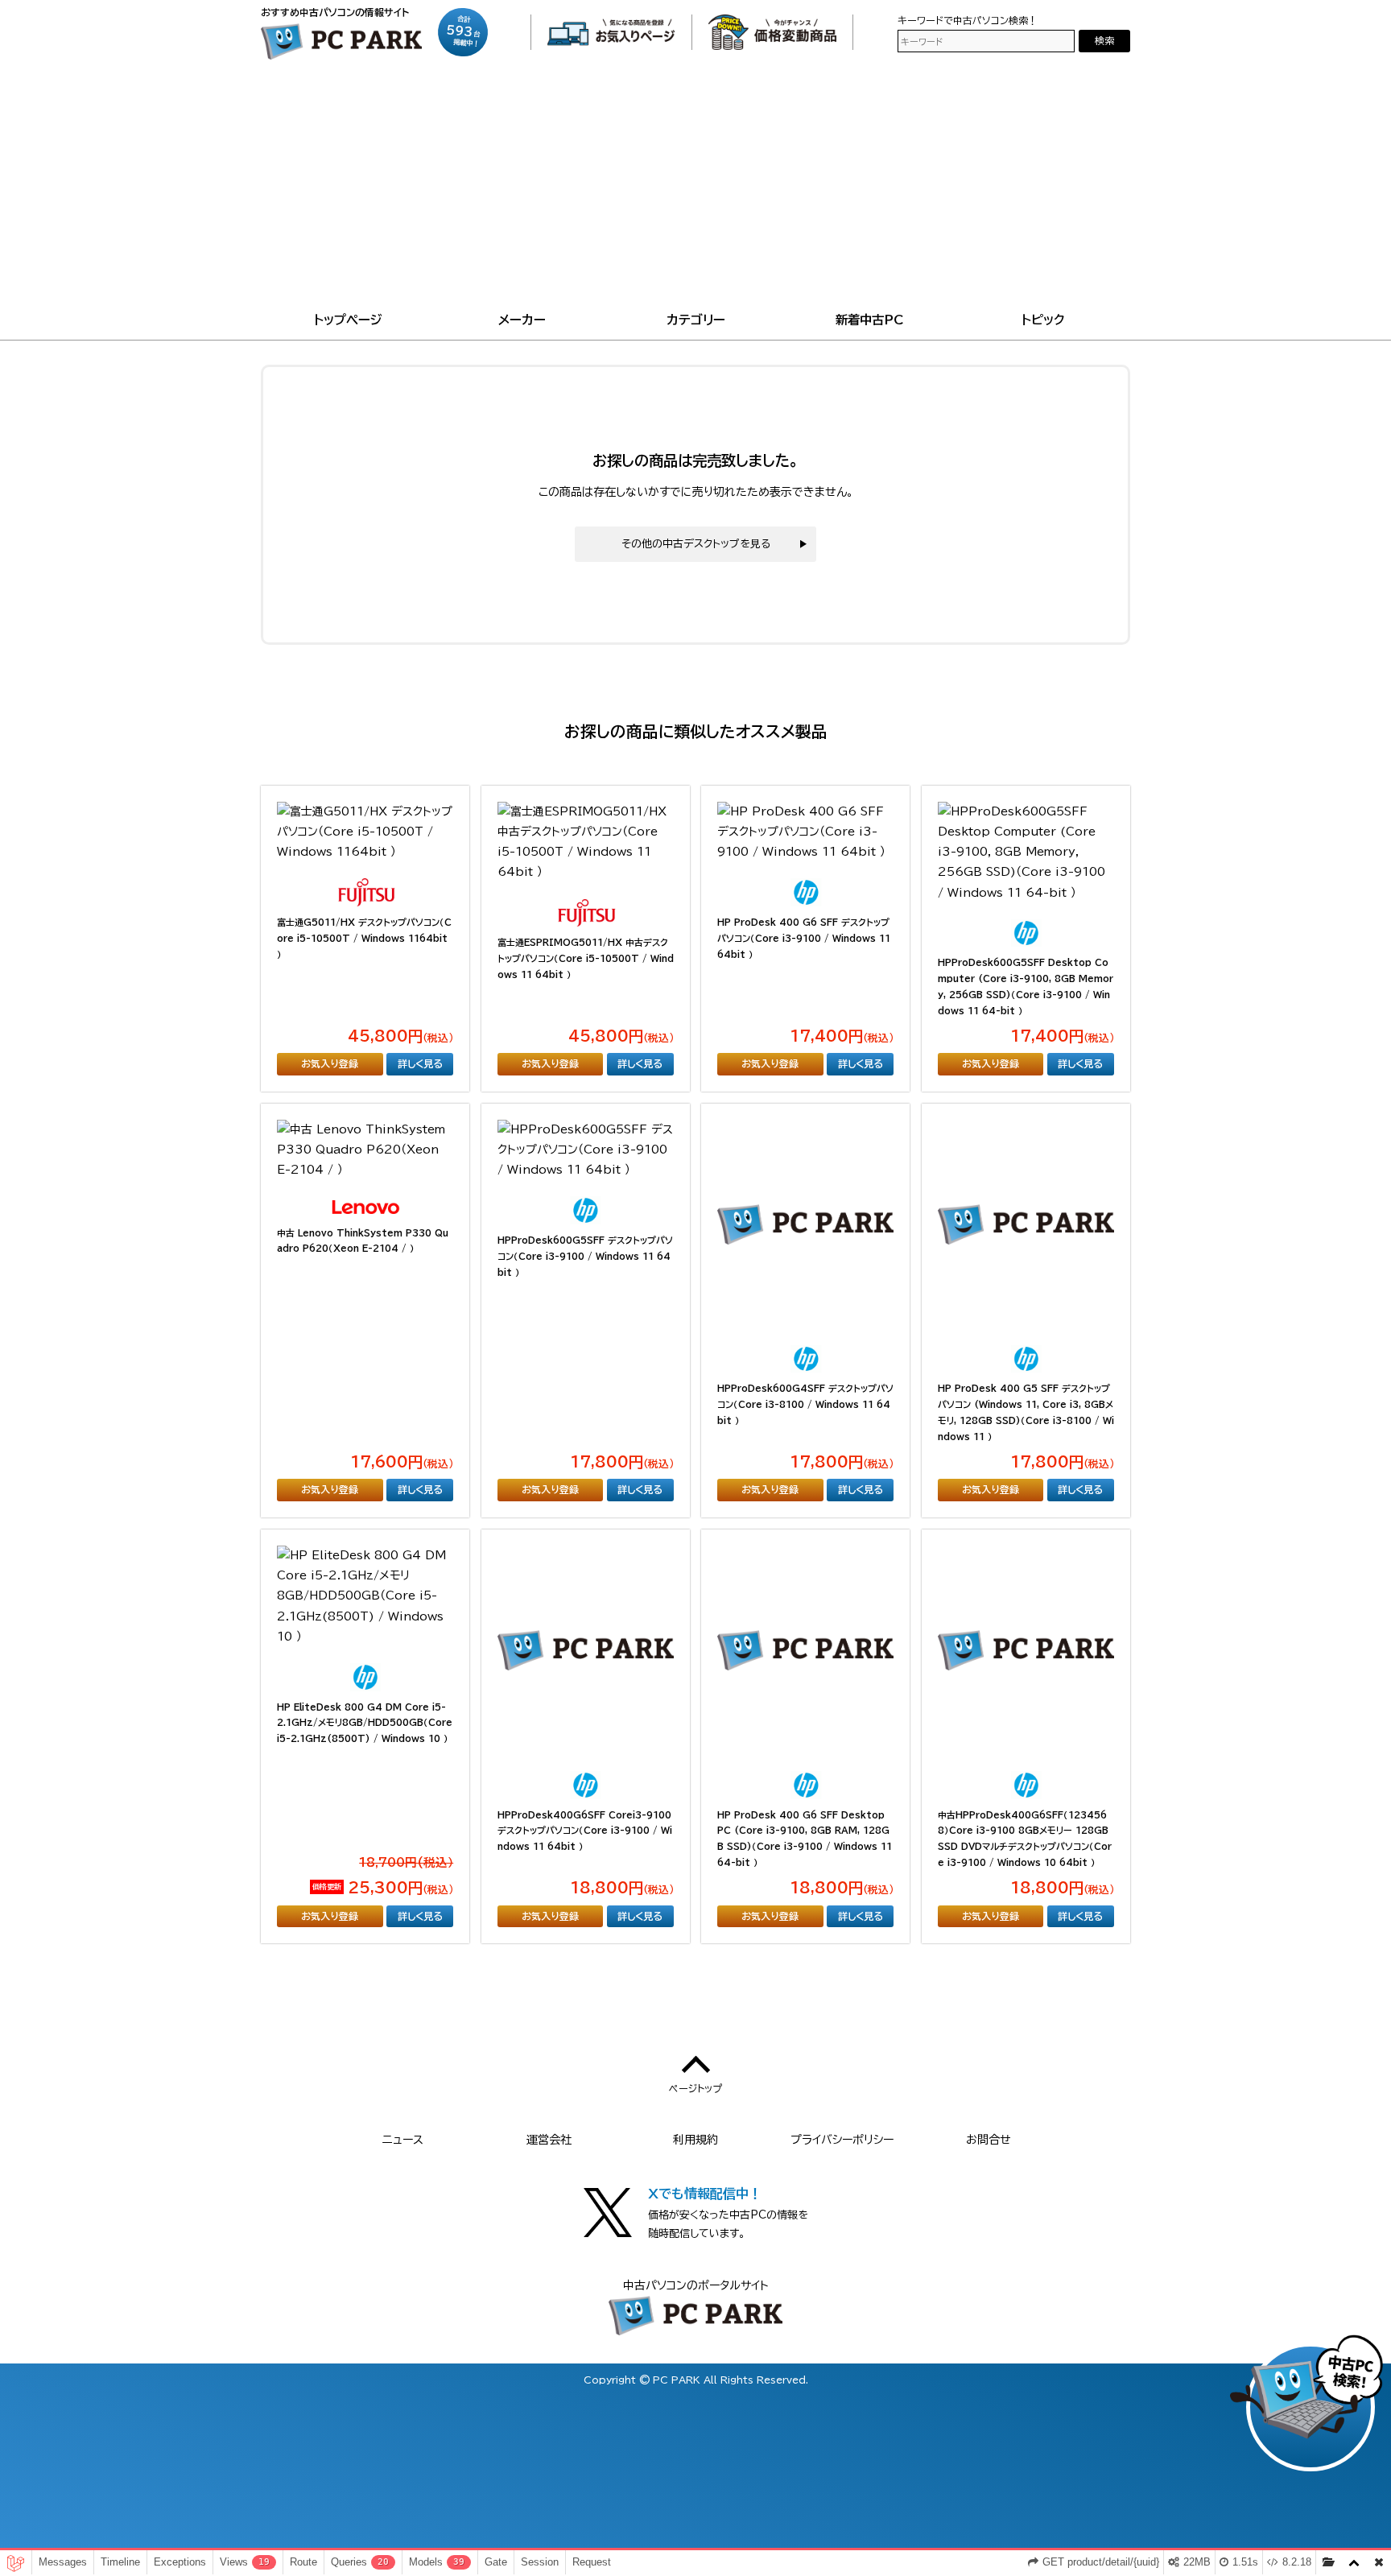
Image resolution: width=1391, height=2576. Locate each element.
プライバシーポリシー (842, 2140)
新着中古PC (870, 320)
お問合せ (989, 2140)
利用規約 (695, 2140)
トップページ (348, 320)
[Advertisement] (695, 188)
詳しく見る (420, 1063)
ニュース (403, 2140)
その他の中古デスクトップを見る (696, 544)
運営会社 (549, 2140)
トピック (1043, 320)
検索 (1104, 41)
